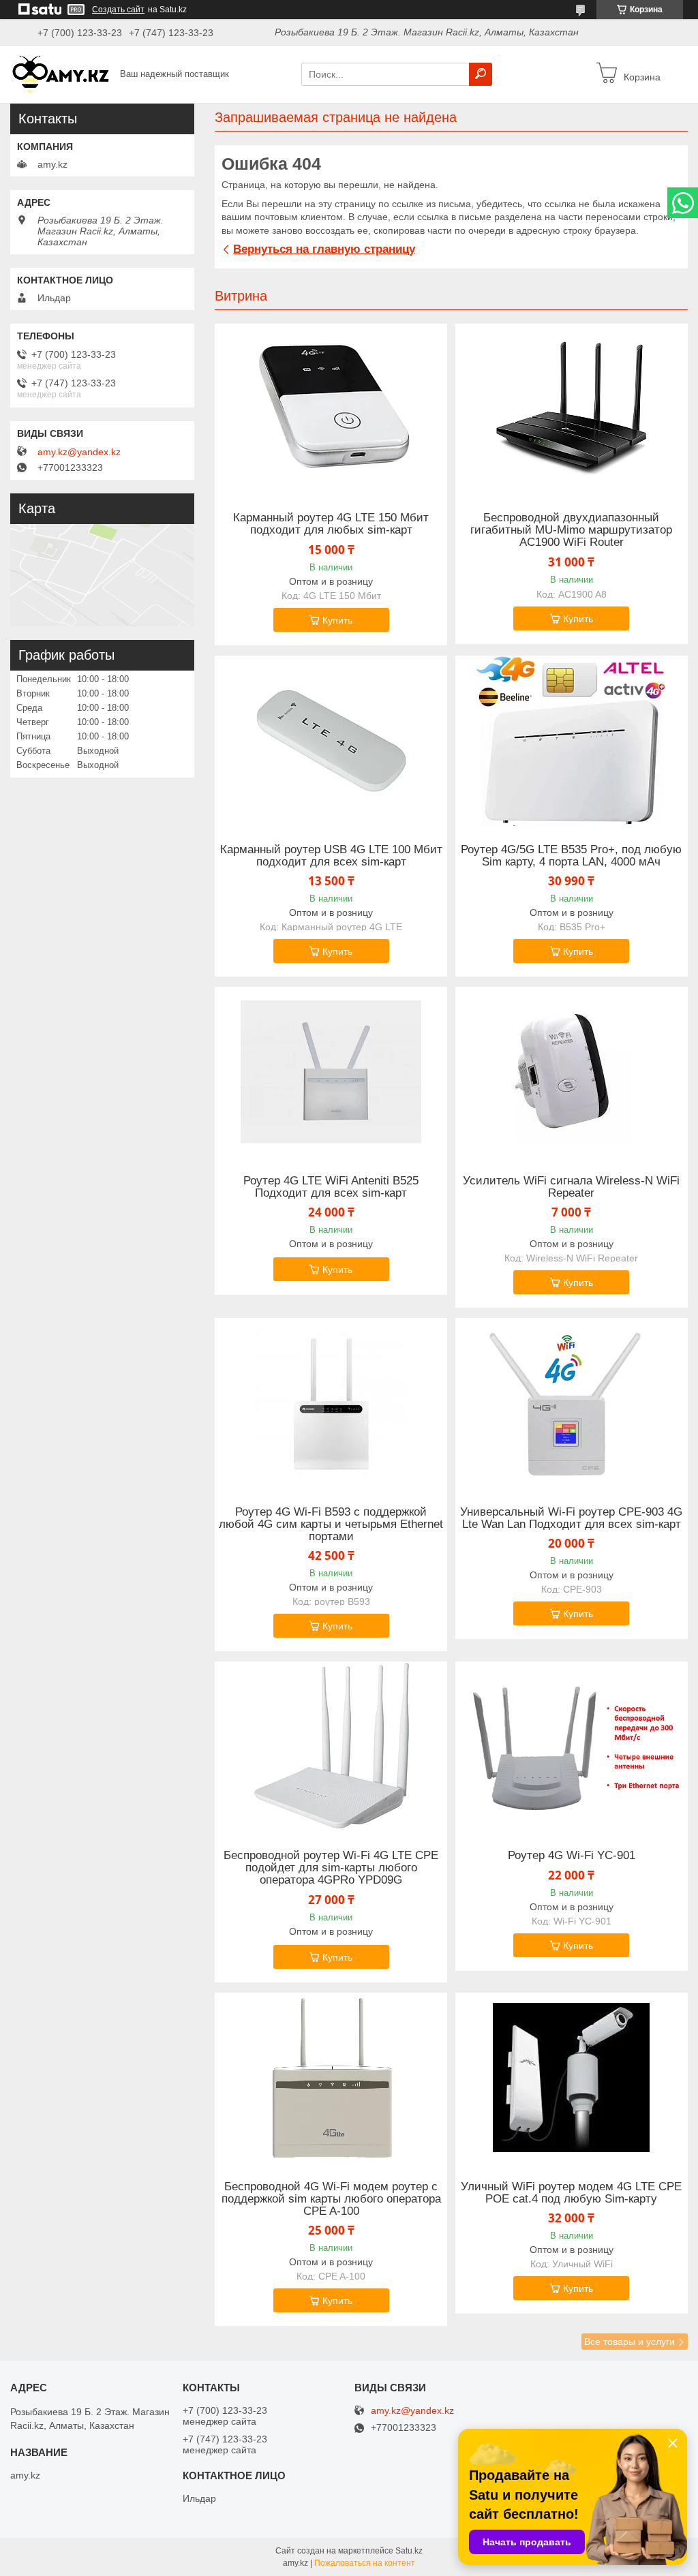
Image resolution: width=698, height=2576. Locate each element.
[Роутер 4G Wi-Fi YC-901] (572, 1747)
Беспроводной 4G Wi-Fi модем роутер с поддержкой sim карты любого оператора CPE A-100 (331, 2199)
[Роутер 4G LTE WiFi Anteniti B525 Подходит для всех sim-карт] (331, 1072)
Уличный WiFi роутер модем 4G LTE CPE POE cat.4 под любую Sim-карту (571, 2193)
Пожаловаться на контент (365, 2563)
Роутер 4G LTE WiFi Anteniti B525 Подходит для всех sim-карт (331, 1187)
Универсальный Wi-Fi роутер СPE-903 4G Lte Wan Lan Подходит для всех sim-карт (571, 1518)
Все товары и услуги (629, 2342)
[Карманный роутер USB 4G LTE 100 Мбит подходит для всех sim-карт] (331, 741)
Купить (337, 620)
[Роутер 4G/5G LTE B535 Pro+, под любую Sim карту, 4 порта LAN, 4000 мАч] (572, 741)
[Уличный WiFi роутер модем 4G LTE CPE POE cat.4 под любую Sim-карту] (572, 2078)
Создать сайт (118, 10)
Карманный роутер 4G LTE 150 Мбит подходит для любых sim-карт (331, 524)
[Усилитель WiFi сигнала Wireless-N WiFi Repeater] (572, 1072)
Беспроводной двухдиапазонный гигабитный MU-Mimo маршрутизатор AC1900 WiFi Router (571, 530)
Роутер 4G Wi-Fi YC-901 (572, 1856)
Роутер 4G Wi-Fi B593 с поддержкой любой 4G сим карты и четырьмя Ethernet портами (331, 1524)
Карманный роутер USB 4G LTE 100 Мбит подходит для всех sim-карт (331, 856)
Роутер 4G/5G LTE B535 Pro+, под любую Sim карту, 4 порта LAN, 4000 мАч (571, 856)
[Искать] (481, 74)
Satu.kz (409, 2551)
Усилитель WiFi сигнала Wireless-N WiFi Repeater (571, 1187)
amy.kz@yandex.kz (79, 452)
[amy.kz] (61, 74)
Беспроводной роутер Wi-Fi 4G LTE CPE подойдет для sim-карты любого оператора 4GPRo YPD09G (331, 1868)
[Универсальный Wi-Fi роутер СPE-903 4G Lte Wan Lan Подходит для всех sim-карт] (572, 1403)
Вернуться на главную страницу (324, 249)
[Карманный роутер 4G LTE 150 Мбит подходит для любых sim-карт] (331, 409)
